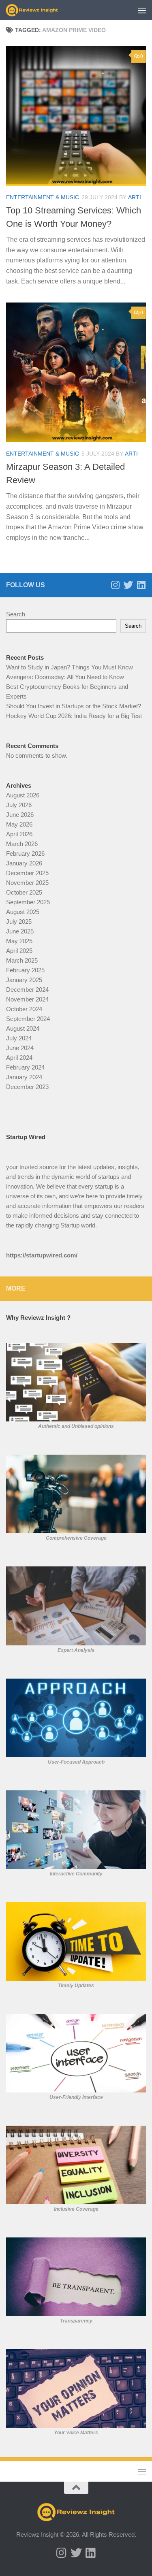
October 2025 (24, 892)
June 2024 (20, 1048)
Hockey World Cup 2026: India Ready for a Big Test (74, 716)
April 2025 (19, 951)
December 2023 (27, 1087)
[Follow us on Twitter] (128, 585)
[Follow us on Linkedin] (141, 585)
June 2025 (20, 931)
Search (16, 614)
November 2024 (27, 999)
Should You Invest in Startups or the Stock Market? (74, 706)
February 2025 (25, 970)
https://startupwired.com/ (42, 1255)
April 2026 (19, 834)
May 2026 (19, 824)
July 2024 (19, 1038)
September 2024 (28, 1019)
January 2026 (24, 863)
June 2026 (20, 815)
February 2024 (25, 1067)
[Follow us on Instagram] (115, 585)
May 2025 (19, 941)
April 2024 (19, 1058)
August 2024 (23, 1028)
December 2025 (27, 873)
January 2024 (24, 1077)
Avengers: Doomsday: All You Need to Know (65, 677)
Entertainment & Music (43, 197)
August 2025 (23, 912)
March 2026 (22, 844)
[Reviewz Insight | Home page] (41, 10)
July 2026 (19, 805)
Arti (135, 197)
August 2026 (23, 795)
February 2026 (25, 853)
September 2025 (28, 902)
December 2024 (27, 990)
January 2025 (24, 980)
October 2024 (24, 1009)
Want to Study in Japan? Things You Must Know (70, 667)
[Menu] (142, 10)
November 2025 (27, 883)
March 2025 (22, 960)
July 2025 (19, 922)
